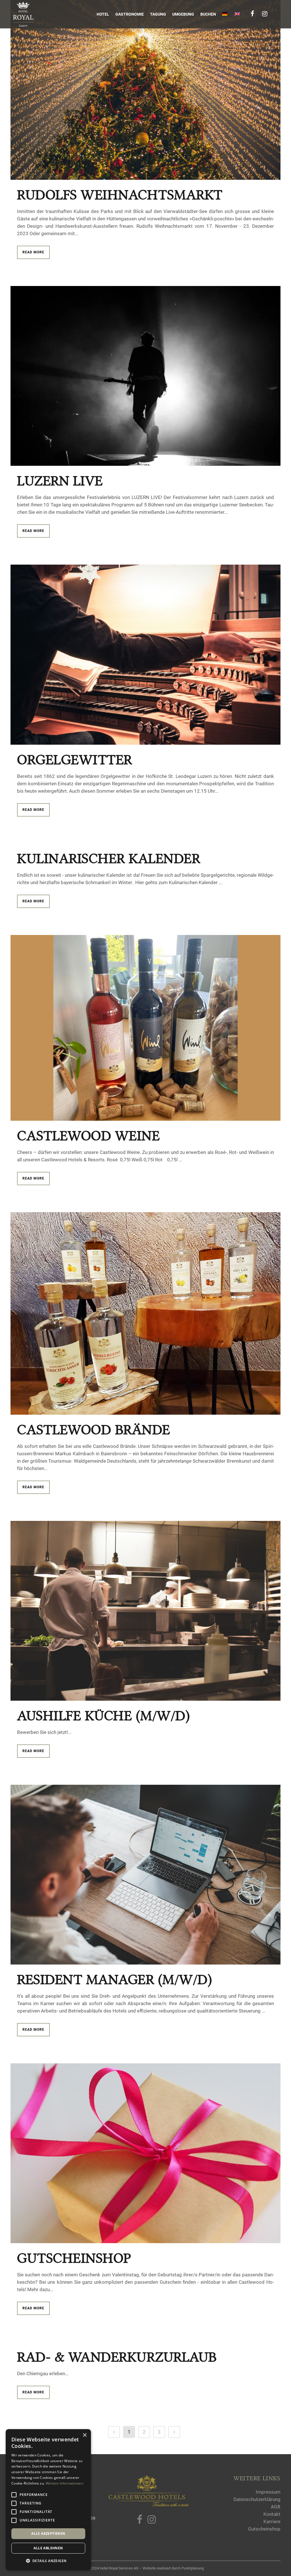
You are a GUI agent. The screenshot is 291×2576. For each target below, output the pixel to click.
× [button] (85, 2435)
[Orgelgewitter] (145, 655)
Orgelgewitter (75, 760)
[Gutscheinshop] (145, 2153)
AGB (276, 2507)
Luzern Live (60, 481)
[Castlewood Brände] (145, 1313)
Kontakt (272, 2514)
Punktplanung (193, 2568)
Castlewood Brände (94, 1430)
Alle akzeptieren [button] (48, 2534)
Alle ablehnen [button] (48, 2548)
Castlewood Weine (88, 1136)
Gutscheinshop (74, 2258)
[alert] (48, 2500)
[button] (48, 2561)
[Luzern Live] (145, 376)
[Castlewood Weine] (145, 1028)
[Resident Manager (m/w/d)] (145, 1875)
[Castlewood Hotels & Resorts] (148, 2505)
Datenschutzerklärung (257, 2499)
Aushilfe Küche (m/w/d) (103, 1716)
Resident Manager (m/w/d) (115, 1979)
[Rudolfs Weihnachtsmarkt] (145, 90)
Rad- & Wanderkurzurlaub (117, 2357)
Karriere (272, 2521)
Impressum (268, 2492)
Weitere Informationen (65, 2483)
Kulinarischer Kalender (109, 858)
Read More (33, 252)
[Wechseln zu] (225, 14)
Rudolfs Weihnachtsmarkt (120, 195)
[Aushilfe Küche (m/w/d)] (145, 1611)
